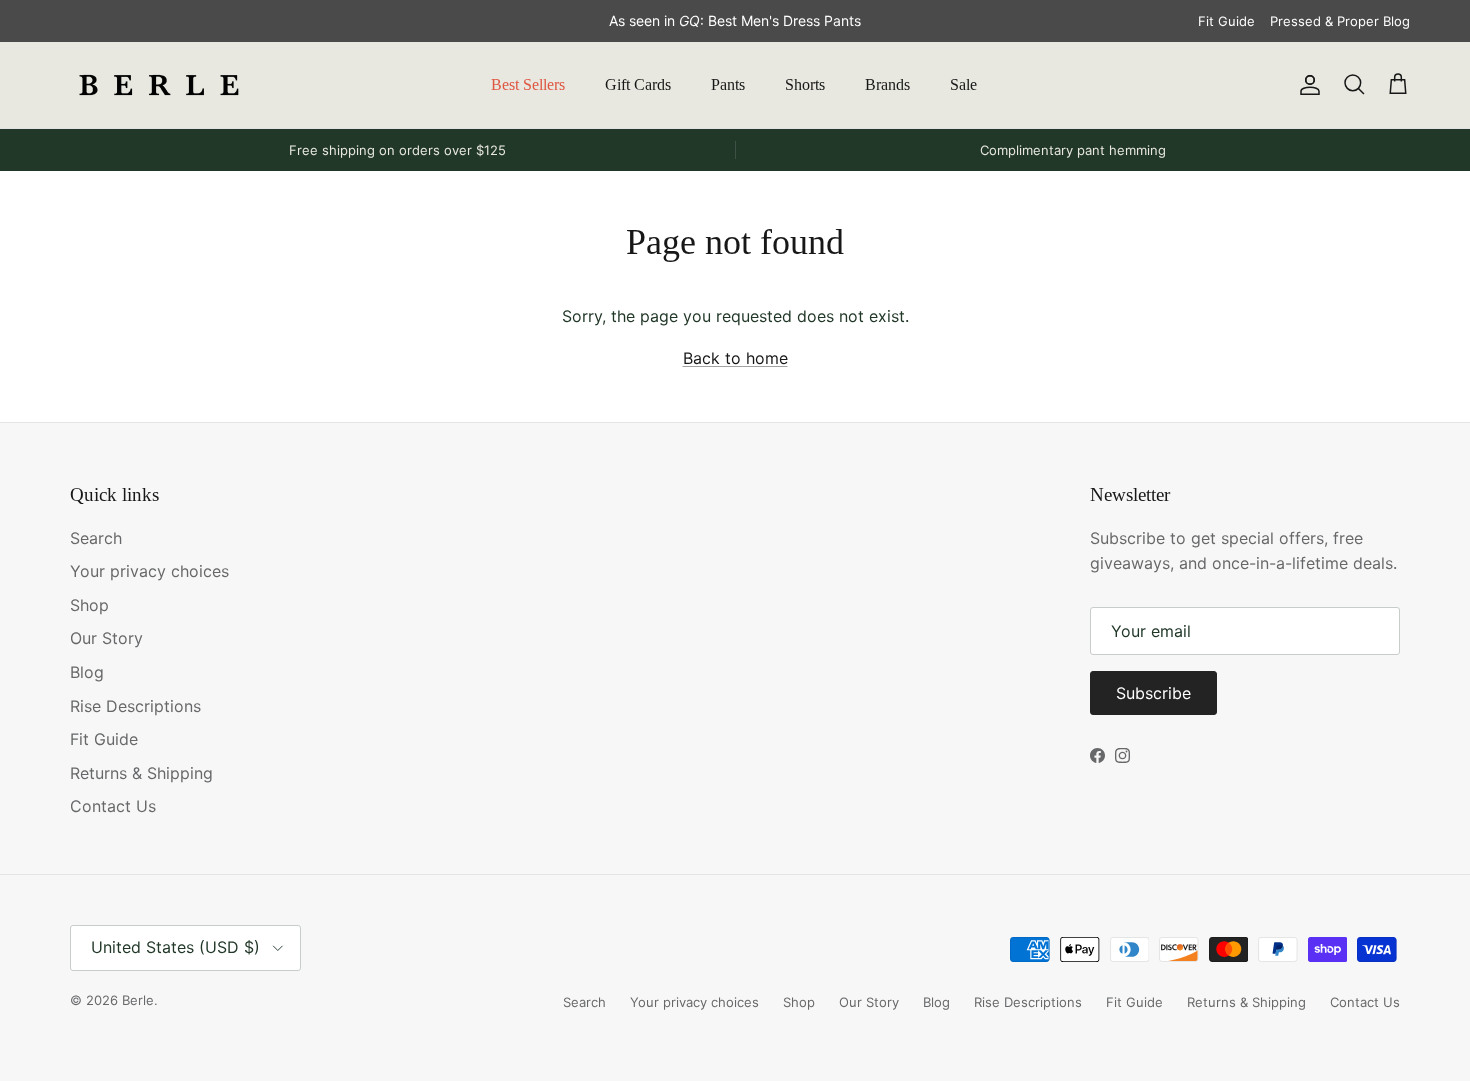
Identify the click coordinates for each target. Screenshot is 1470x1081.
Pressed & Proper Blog (1340, 21)
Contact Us (113, 806)
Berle (138, 1000)
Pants (728, 84)
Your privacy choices (149, 571)
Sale (963, 84)
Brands (887, 84)
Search (96, 538)
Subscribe (1153, 693)
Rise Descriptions (135, 706)
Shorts (805, 84)
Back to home (735, 358)
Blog (87, 672)
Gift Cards (638, 84)
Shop (89, 605)
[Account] (1306, 85)
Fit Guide (1226, 21)
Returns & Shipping (141, 773)
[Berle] (160, 85)
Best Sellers (528, 84)
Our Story (106, 638)
